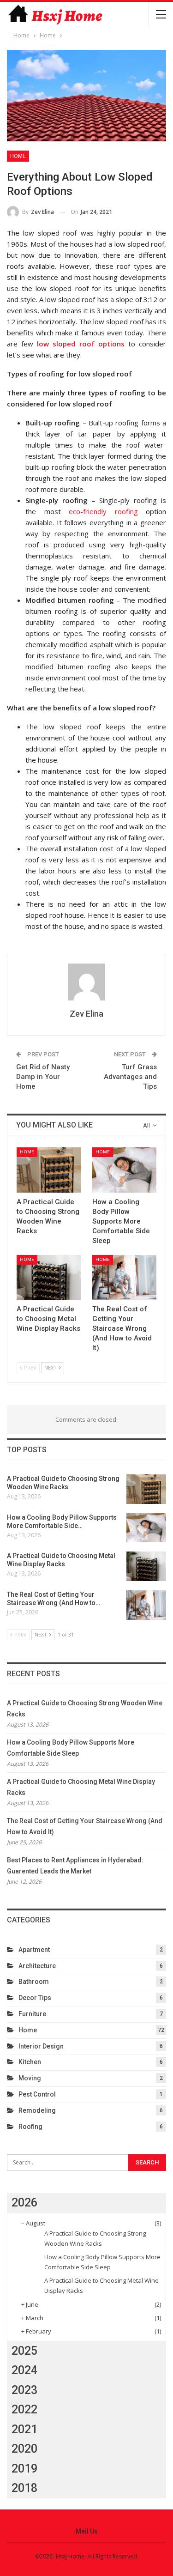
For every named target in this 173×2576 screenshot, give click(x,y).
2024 (24, 2370)
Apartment (34, 1950)
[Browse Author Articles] (86, 982)
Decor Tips (35, 1998)
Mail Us (87, 2531)
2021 (24, 2429)
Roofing (30, 2127)
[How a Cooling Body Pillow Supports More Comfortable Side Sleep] (125, 1170)
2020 (24, 2449)
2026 (24, 2203)
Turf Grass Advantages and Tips (130, 1077)
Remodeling (37, 2110)
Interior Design (41, 2046)
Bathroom (34, 1982)
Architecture (37, 1966)
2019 (24, 2469)
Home (18, 156)
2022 (24, 2409)
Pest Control (37, 2094)
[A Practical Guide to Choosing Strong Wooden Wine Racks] (49, 1170)
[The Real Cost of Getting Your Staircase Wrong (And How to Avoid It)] (125, 1278)
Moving (30, 2078)
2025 (24, 2351)
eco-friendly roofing (103, 511)
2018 (24, 2488)
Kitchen (30, 2062)
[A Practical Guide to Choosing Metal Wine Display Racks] (49, 1278)
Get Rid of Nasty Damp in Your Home (43, 1077)
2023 (24, 2390)
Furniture (32, 2014)
